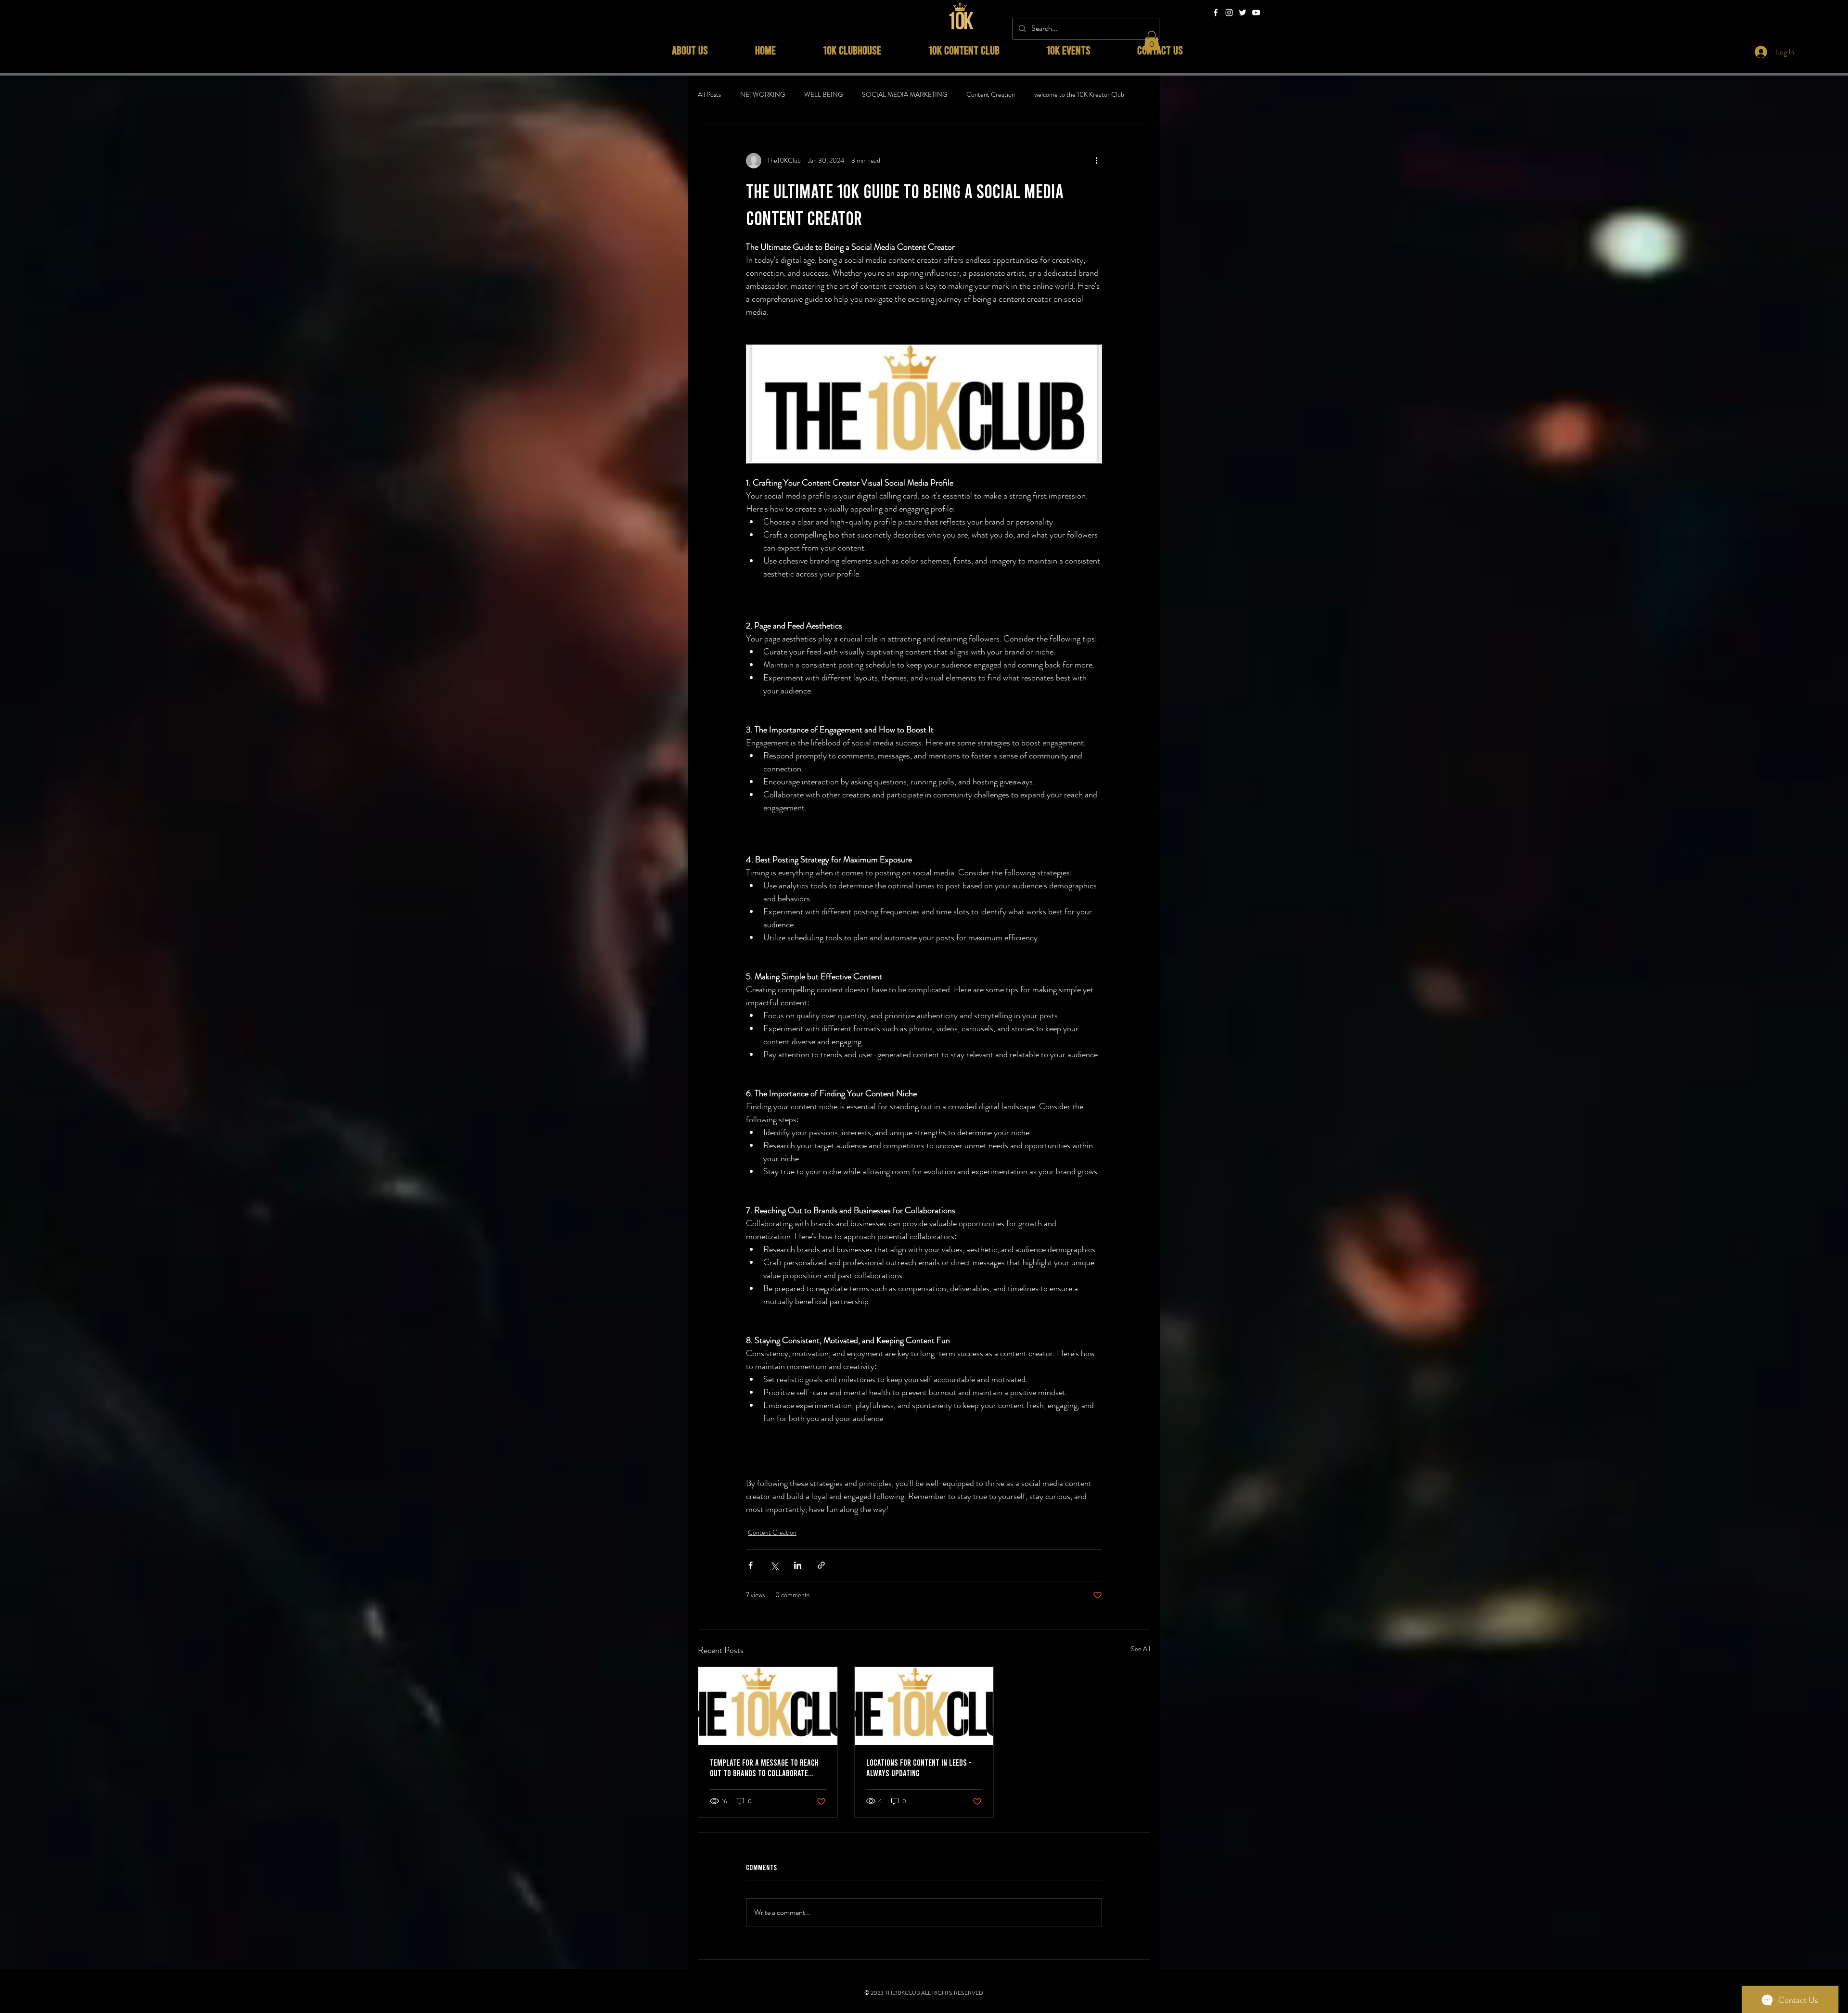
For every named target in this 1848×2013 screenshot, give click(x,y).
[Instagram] (1229, 13)
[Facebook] (1216, 13)
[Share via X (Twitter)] (774, 1565)
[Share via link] (821, 1565)
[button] (1152, 41)
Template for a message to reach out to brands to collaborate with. (764, 1768)
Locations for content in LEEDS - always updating (919, 1768)
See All (1141, 1649)
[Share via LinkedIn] (798, 1565)
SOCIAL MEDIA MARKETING (905, 95)
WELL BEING (823, 95)
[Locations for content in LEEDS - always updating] (924, 1706)
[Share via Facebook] (751, 1565)
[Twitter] (1243, 13)
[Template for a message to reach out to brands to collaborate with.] (768, 1706)
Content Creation (991, 95)
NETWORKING (763, 95)
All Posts (709, 95)
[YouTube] (1256, 13)
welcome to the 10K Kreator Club (1079, 95)
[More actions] (1096, 161)
